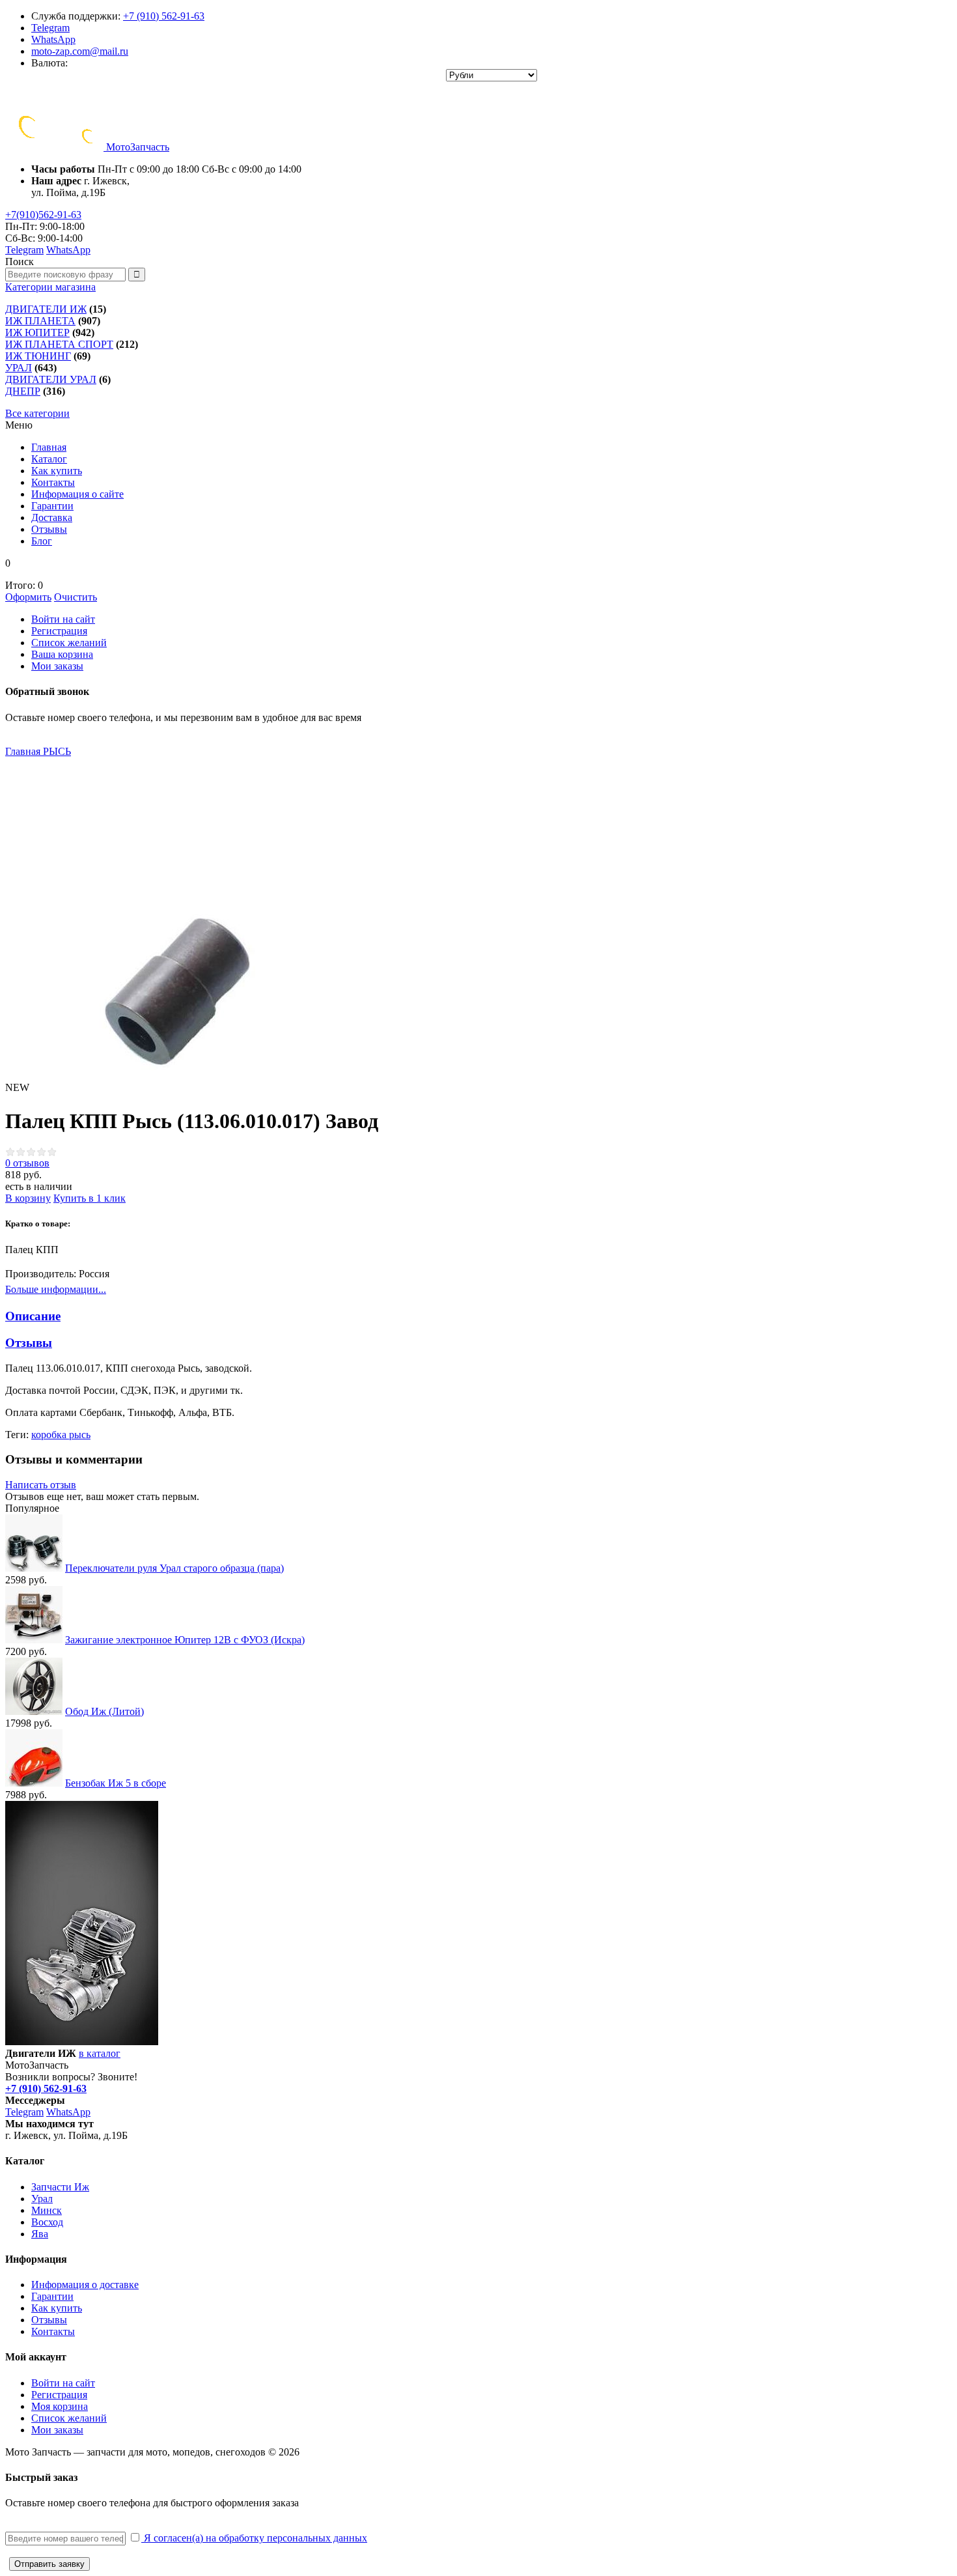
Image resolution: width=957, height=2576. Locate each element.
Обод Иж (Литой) (104, 1711)
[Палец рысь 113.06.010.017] (161, 914)
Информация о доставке (85, 2285)
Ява (40, 2234)
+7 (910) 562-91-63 (164, 16)
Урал (42, 2199)
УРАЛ (19, 368)
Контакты (53, 2331)
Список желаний (69, 643)
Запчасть (138, 147)
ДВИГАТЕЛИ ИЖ (46, 309)
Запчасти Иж (60, 2187)
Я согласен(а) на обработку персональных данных (254, 2538)
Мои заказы (57, 666)
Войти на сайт (63, 619)
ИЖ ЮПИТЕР (37, 333)
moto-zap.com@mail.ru (80, 51)
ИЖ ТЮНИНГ (38, 356)
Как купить (57, 2308)
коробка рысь (61, 1435)
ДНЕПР (23, 391)
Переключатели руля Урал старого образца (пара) (174, 1568)
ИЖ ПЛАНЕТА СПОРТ (59, 344)
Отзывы (49, 2320)
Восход (47, 2222)
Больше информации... (56, 1289)
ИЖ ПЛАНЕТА (40, 321)
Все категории (37, 413)
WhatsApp (53, 39)
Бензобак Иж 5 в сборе (116, 1783)
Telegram (50, 28)
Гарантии (52, 2296)
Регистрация (59, 631)
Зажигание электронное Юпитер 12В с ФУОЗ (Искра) (185, 1640)
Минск (47, 2210)
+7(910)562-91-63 (43, 215)
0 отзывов (27, 1163)
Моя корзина (60, 2406)
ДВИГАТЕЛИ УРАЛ (51, 379)
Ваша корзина (62, 654)
